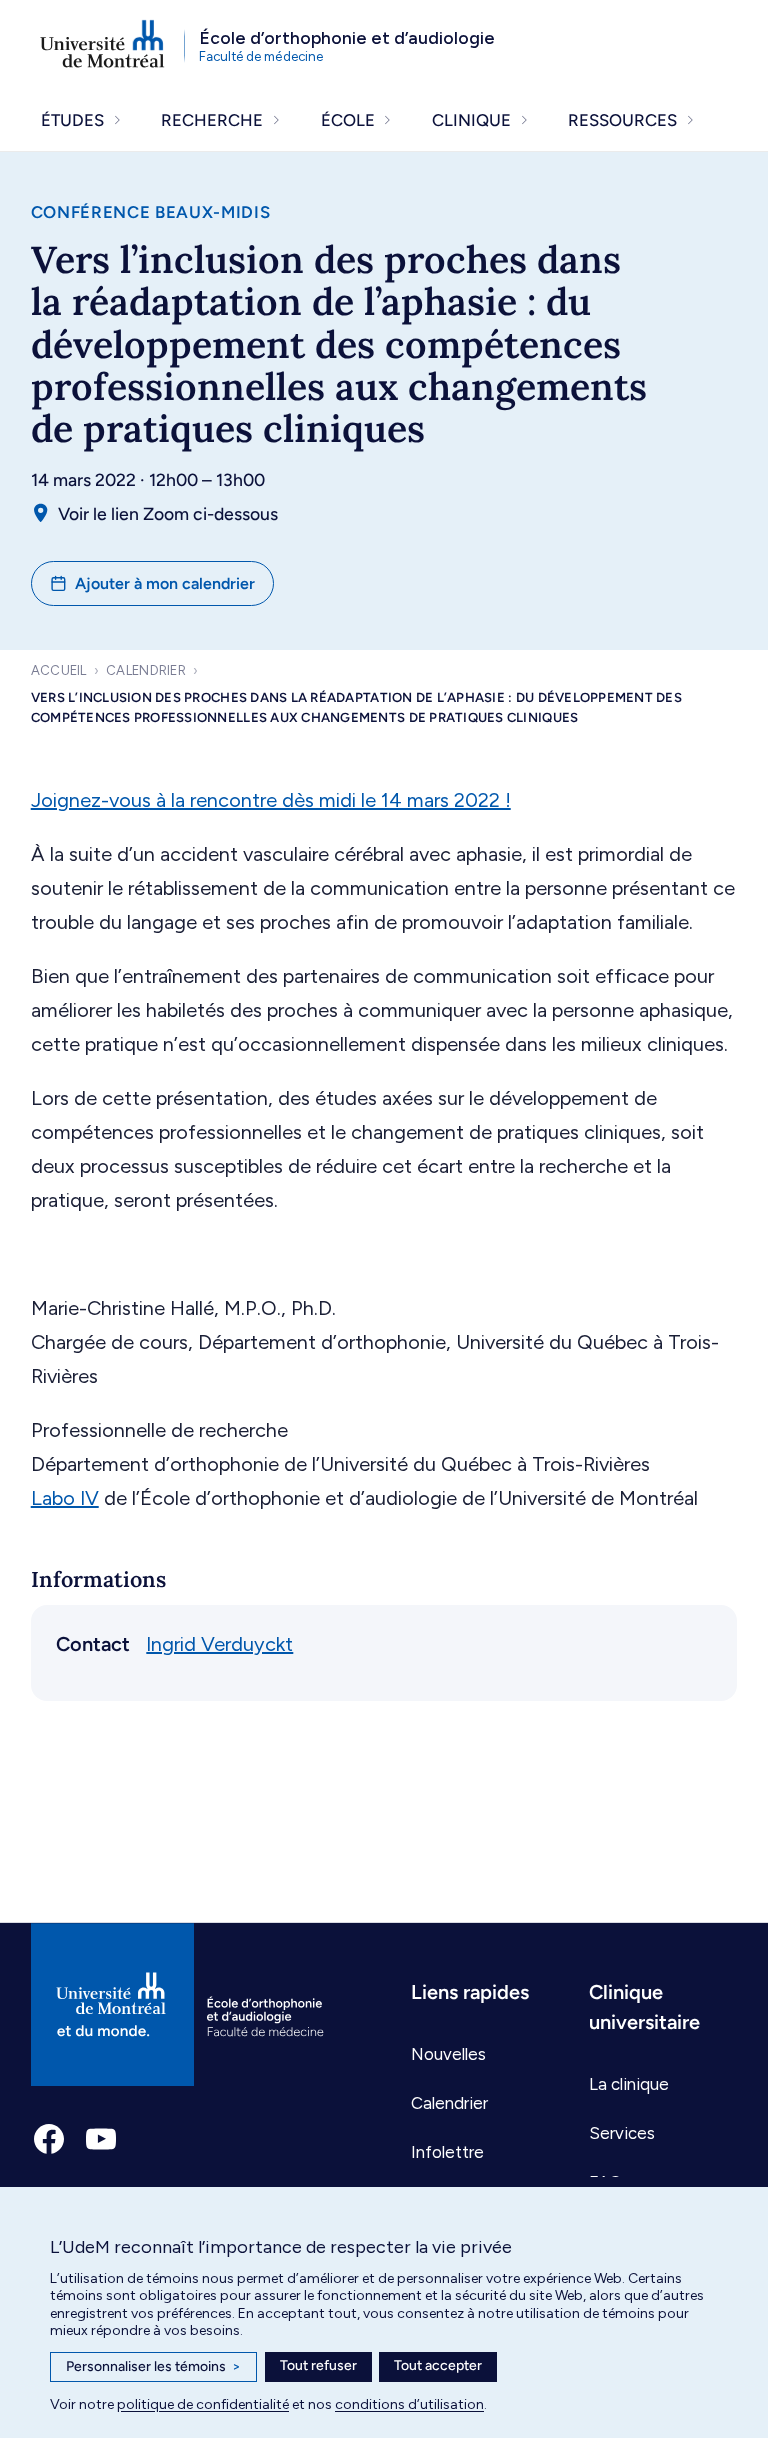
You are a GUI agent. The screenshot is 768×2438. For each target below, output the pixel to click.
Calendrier (146, 670)
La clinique (629, 2084)
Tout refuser (318, 2365)
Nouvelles (448, 2054)
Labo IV (65, 1498)
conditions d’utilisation (409, 2404)
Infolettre (447, 2152)
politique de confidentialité (203, 2404)
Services (622, 2133)
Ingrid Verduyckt (219, 1644)
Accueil (59, 670)
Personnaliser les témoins (153, 2366)
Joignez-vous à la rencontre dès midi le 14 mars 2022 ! (271, 800)
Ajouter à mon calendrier (165, 583)
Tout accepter (438, 2365)
